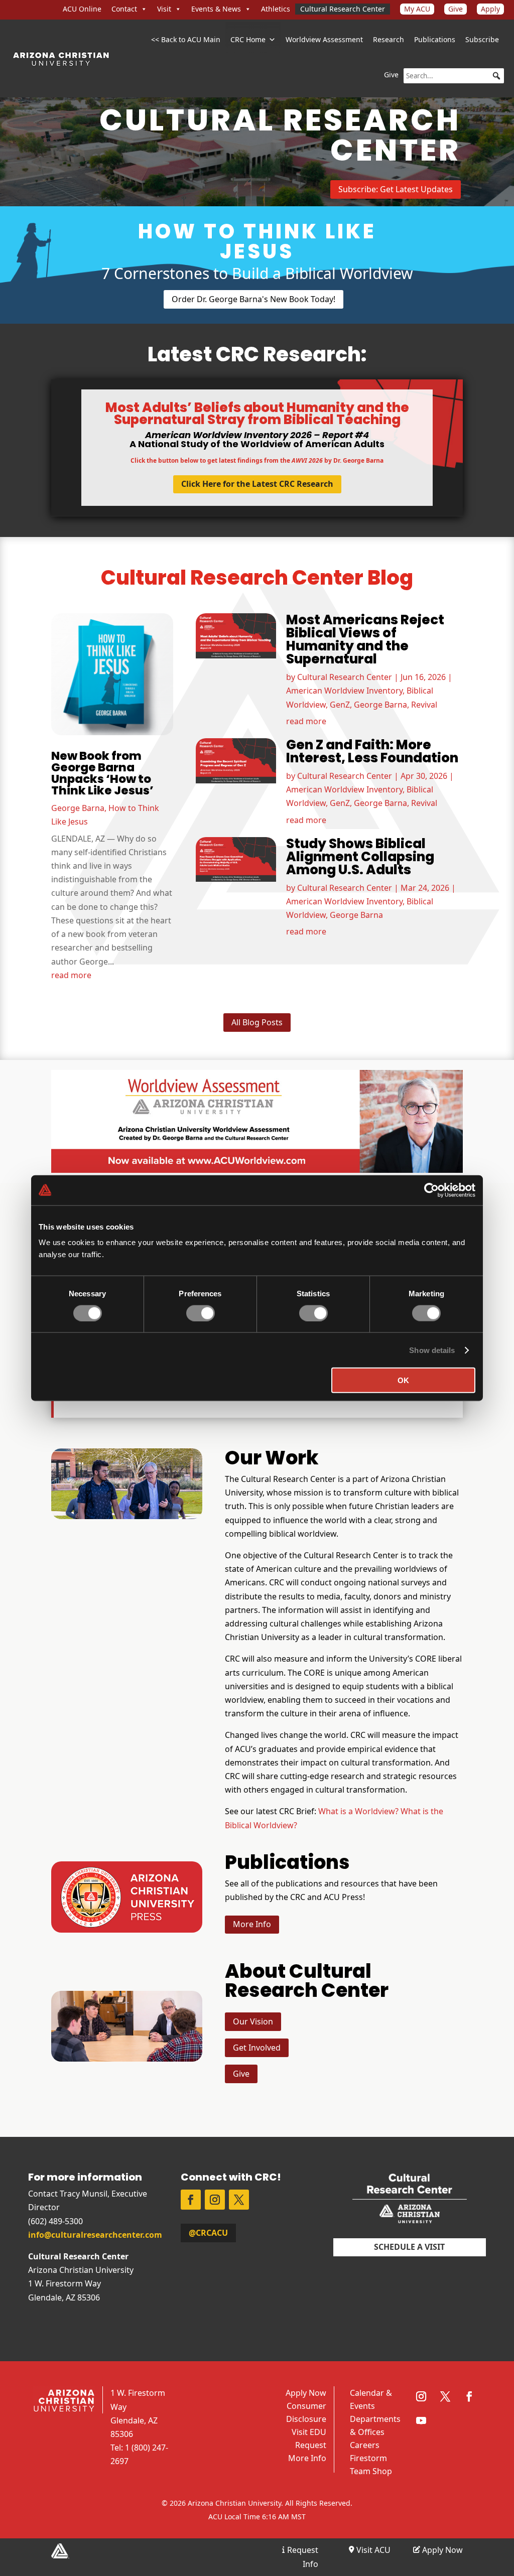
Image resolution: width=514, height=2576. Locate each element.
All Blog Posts (257, 1022)
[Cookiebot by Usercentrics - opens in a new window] (431, 1190)
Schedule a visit (409, 2247)
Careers (365, 2445)
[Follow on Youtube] (421, 2420)
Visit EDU (309, 2432)
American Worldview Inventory (344, 691)
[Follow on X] (239, 2200)
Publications (435, 39)
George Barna (78, 808)
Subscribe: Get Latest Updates (396, 189)
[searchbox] (454, 76)
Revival (424, 705)
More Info (252, 1924)
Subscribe (482, 39)
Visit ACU (372, 2550)
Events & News (216, 9)
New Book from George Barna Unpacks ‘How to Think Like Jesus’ (102, 773)
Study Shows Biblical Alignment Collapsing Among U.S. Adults (360, 857)
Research (389, 39)
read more (71, 975)
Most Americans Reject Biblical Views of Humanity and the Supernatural (365, 639)
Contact (124, 9)
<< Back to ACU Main (186, 39)
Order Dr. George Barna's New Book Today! (253, 299)
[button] (496, 76)
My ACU (417, 9)
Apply (490, 9)
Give (456, 9)
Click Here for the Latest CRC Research (257, 484)
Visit (164, 9)
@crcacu (208, 2233)
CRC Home (248, 39)
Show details (432, 1350)
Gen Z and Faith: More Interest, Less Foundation (372, 751)
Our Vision (253, 2021)
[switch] (201, 1313)
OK (403, 1380)
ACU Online (82, 9)
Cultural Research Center (343, 9)
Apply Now (306, 2393)
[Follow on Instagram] (215, 2200)
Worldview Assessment (324, 39)
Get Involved (257, 2048)
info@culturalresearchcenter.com (95, 2235)
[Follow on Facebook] (191, 2200)
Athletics (276, 9)
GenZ (340, 705)
